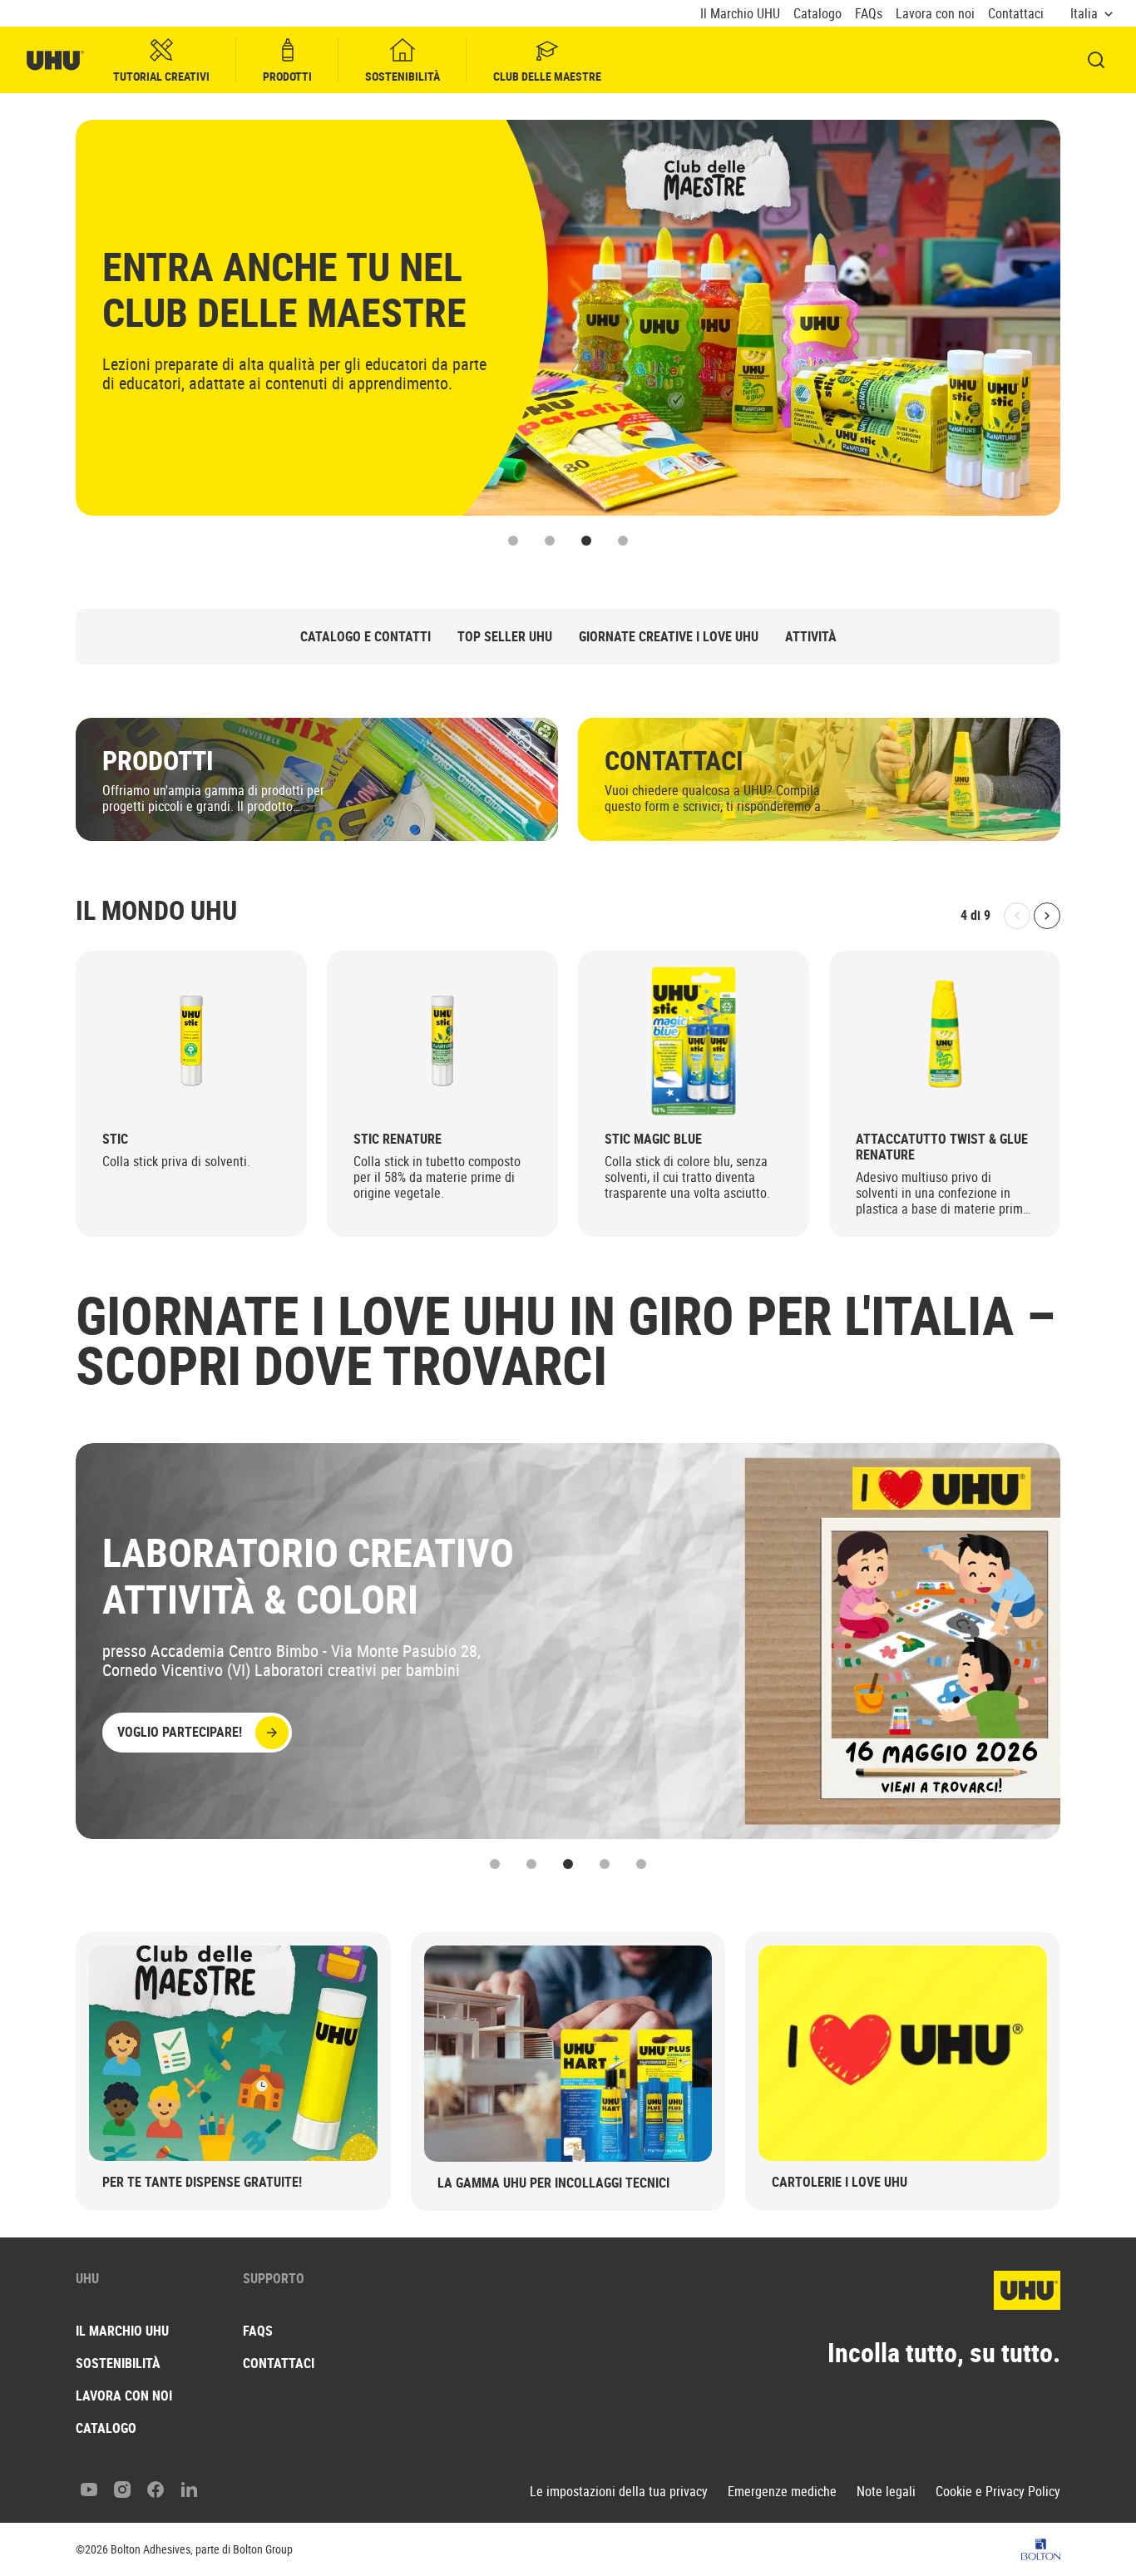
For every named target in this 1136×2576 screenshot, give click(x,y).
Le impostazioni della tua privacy (619, 2492)
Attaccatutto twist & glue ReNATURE (942, 1147)
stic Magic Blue (653, 1139)
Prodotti (287, 76)
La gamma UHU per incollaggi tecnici (553, 2183)
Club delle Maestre (547, 76)
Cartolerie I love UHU (840, 2182)
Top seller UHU (505, 637)
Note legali (886, 2492)
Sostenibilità (403, 76)
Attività (811, 637)
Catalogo (817, 14)
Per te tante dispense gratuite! (202, 2182)
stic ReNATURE (398, 1139)
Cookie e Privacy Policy (998, 2492)
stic (115, 1139)
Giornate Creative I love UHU (669, 637)
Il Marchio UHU (740, 14)
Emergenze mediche (782, 2492)
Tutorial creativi (161, 76)
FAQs (869, 14)
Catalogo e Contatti (365, 637)
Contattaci (1016, 14)
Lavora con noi (935, 14)
